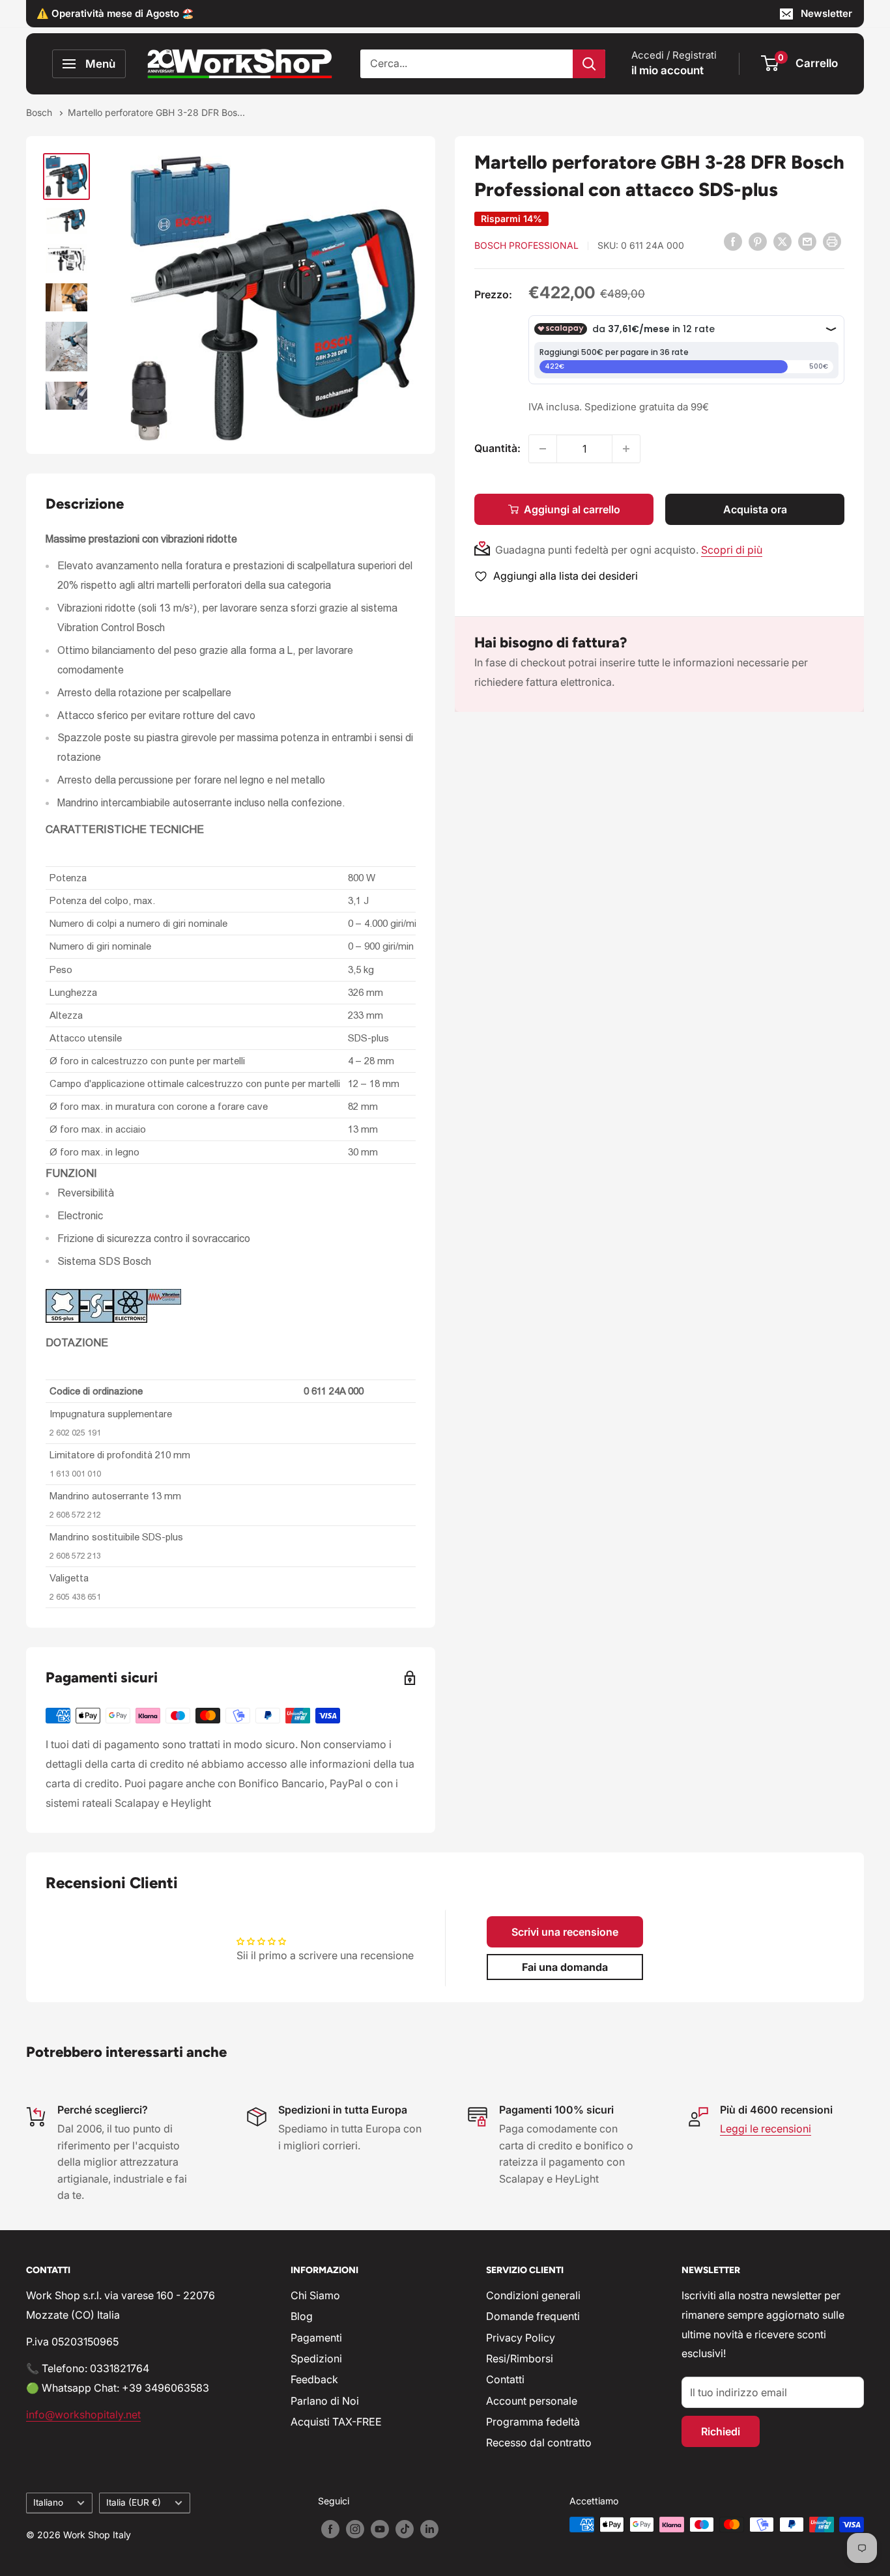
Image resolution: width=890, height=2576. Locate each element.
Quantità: (497, 448)
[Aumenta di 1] (626, 449)
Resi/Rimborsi (520, 2358)
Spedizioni (316, 2358)
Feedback (314, 2379)
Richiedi (721, 2431)
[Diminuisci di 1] (543, 449)
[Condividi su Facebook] (733, 241)
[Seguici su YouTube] (380, 2529)
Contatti (505, 2379)
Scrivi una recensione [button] (565, 1932)
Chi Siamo (315, 2295)
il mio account (667, 70)
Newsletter (826, 13)
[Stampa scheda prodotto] (832, 241)
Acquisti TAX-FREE (336, 2422)
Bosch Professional (526, 245)
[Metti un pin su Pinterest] (758, 241)
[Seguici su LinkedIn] (429, 2529)
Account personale (532, 2401)
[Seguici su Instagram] (355, 2529)
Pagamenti (316, 2338)
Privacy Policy (521, 2338)
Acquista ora (755, 509)
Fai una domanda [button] (565, 1967)
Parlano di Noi (325, 2401)
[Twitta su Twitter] (782, 241)
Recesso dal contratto (539, 2442)
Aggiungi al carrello (572, 509)
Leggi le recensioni (766, 2129)
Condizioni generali (533, 2295)
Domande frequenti (533, 2316)
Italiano (48, 2502)
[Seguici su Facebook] (330, 2529)
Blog (302, 2316)
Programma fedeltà (533, 2422)
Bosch (40, 112)
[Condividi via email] (807, 241)
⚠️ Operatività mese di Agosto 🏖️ (115, 13)
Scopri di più (732, 550)
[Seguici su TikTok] (405, 2529)
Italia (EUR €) (134, 2502)
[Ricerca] (589, 64)
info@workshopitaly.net (83, 2414)
